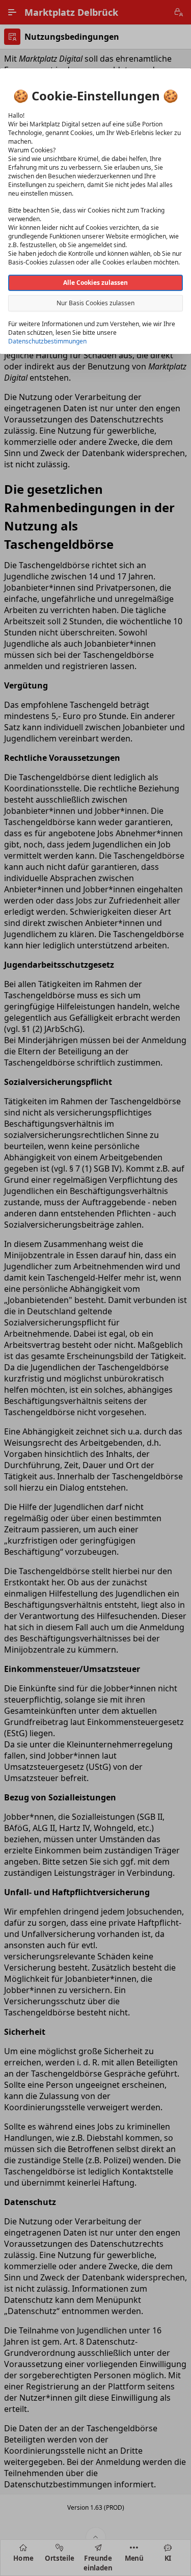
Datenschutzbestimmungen (47, 341)
